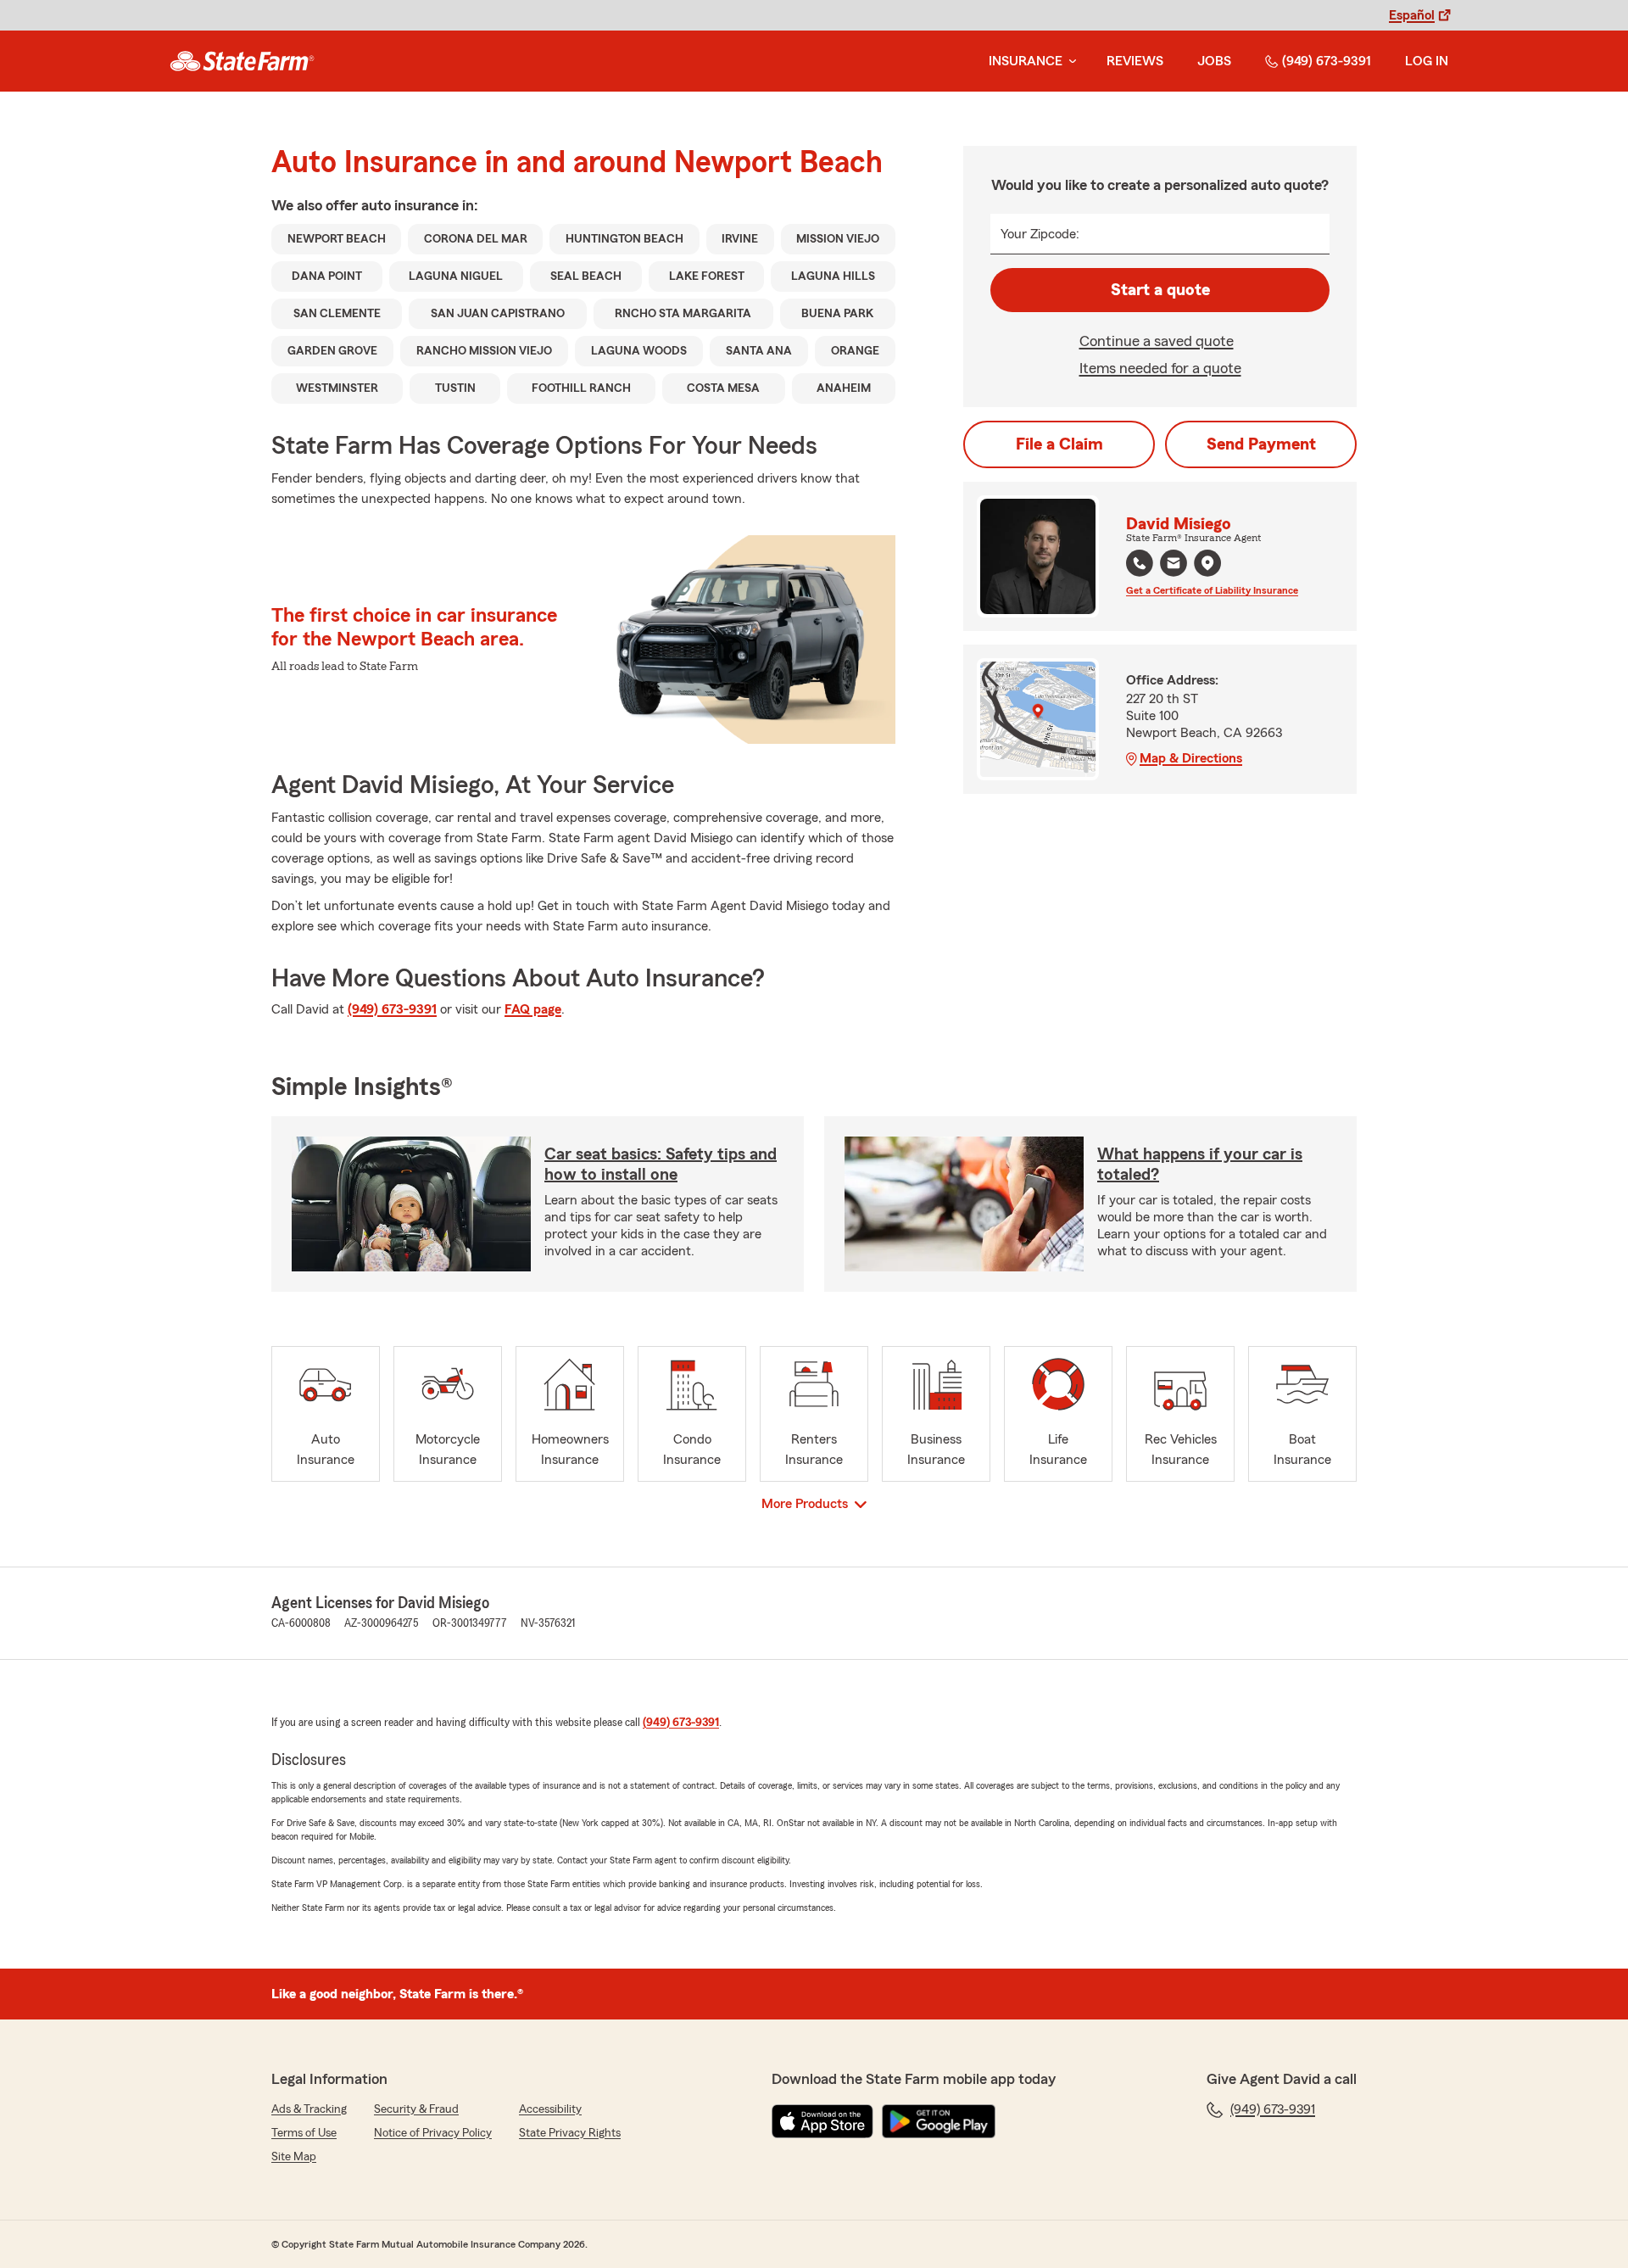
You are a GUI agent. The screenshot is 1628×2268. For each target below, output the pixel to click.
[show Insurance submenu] (1069, 61)
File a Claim (1059, 444)
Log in (1427, 61)
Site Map (294, 2157)
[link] (242, 61)
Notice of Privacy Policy (433, 2133)
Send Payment (1261, 444)
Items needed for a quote (1160, 368)
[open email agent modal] (1174, 565)
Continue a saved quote (1157, 341)
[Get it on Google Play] (939, 2121)
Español (1412, 15)
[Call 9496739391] (1140, 563)
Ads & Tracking (309, 2109)
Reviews (1135, 61)
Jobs (1214, 61)
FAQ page (533, 1009)
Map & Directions (1191, 758)
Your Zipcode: (1040, 234)
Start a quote (1160, 290)
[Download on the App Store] (822, 2121)
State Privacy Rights (570, 2133)
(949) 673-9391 (1327, 61)
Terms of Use (304, 2133)
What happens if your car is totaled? (1200, 1165)
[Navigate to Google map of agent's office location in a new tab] (1207, 563)
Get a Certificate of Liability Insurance (1212, 590)
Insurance (1026, 61)
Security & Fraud (416, 2109)
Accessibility (550, 2109)
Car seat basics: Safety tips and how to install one (661, 1165)
